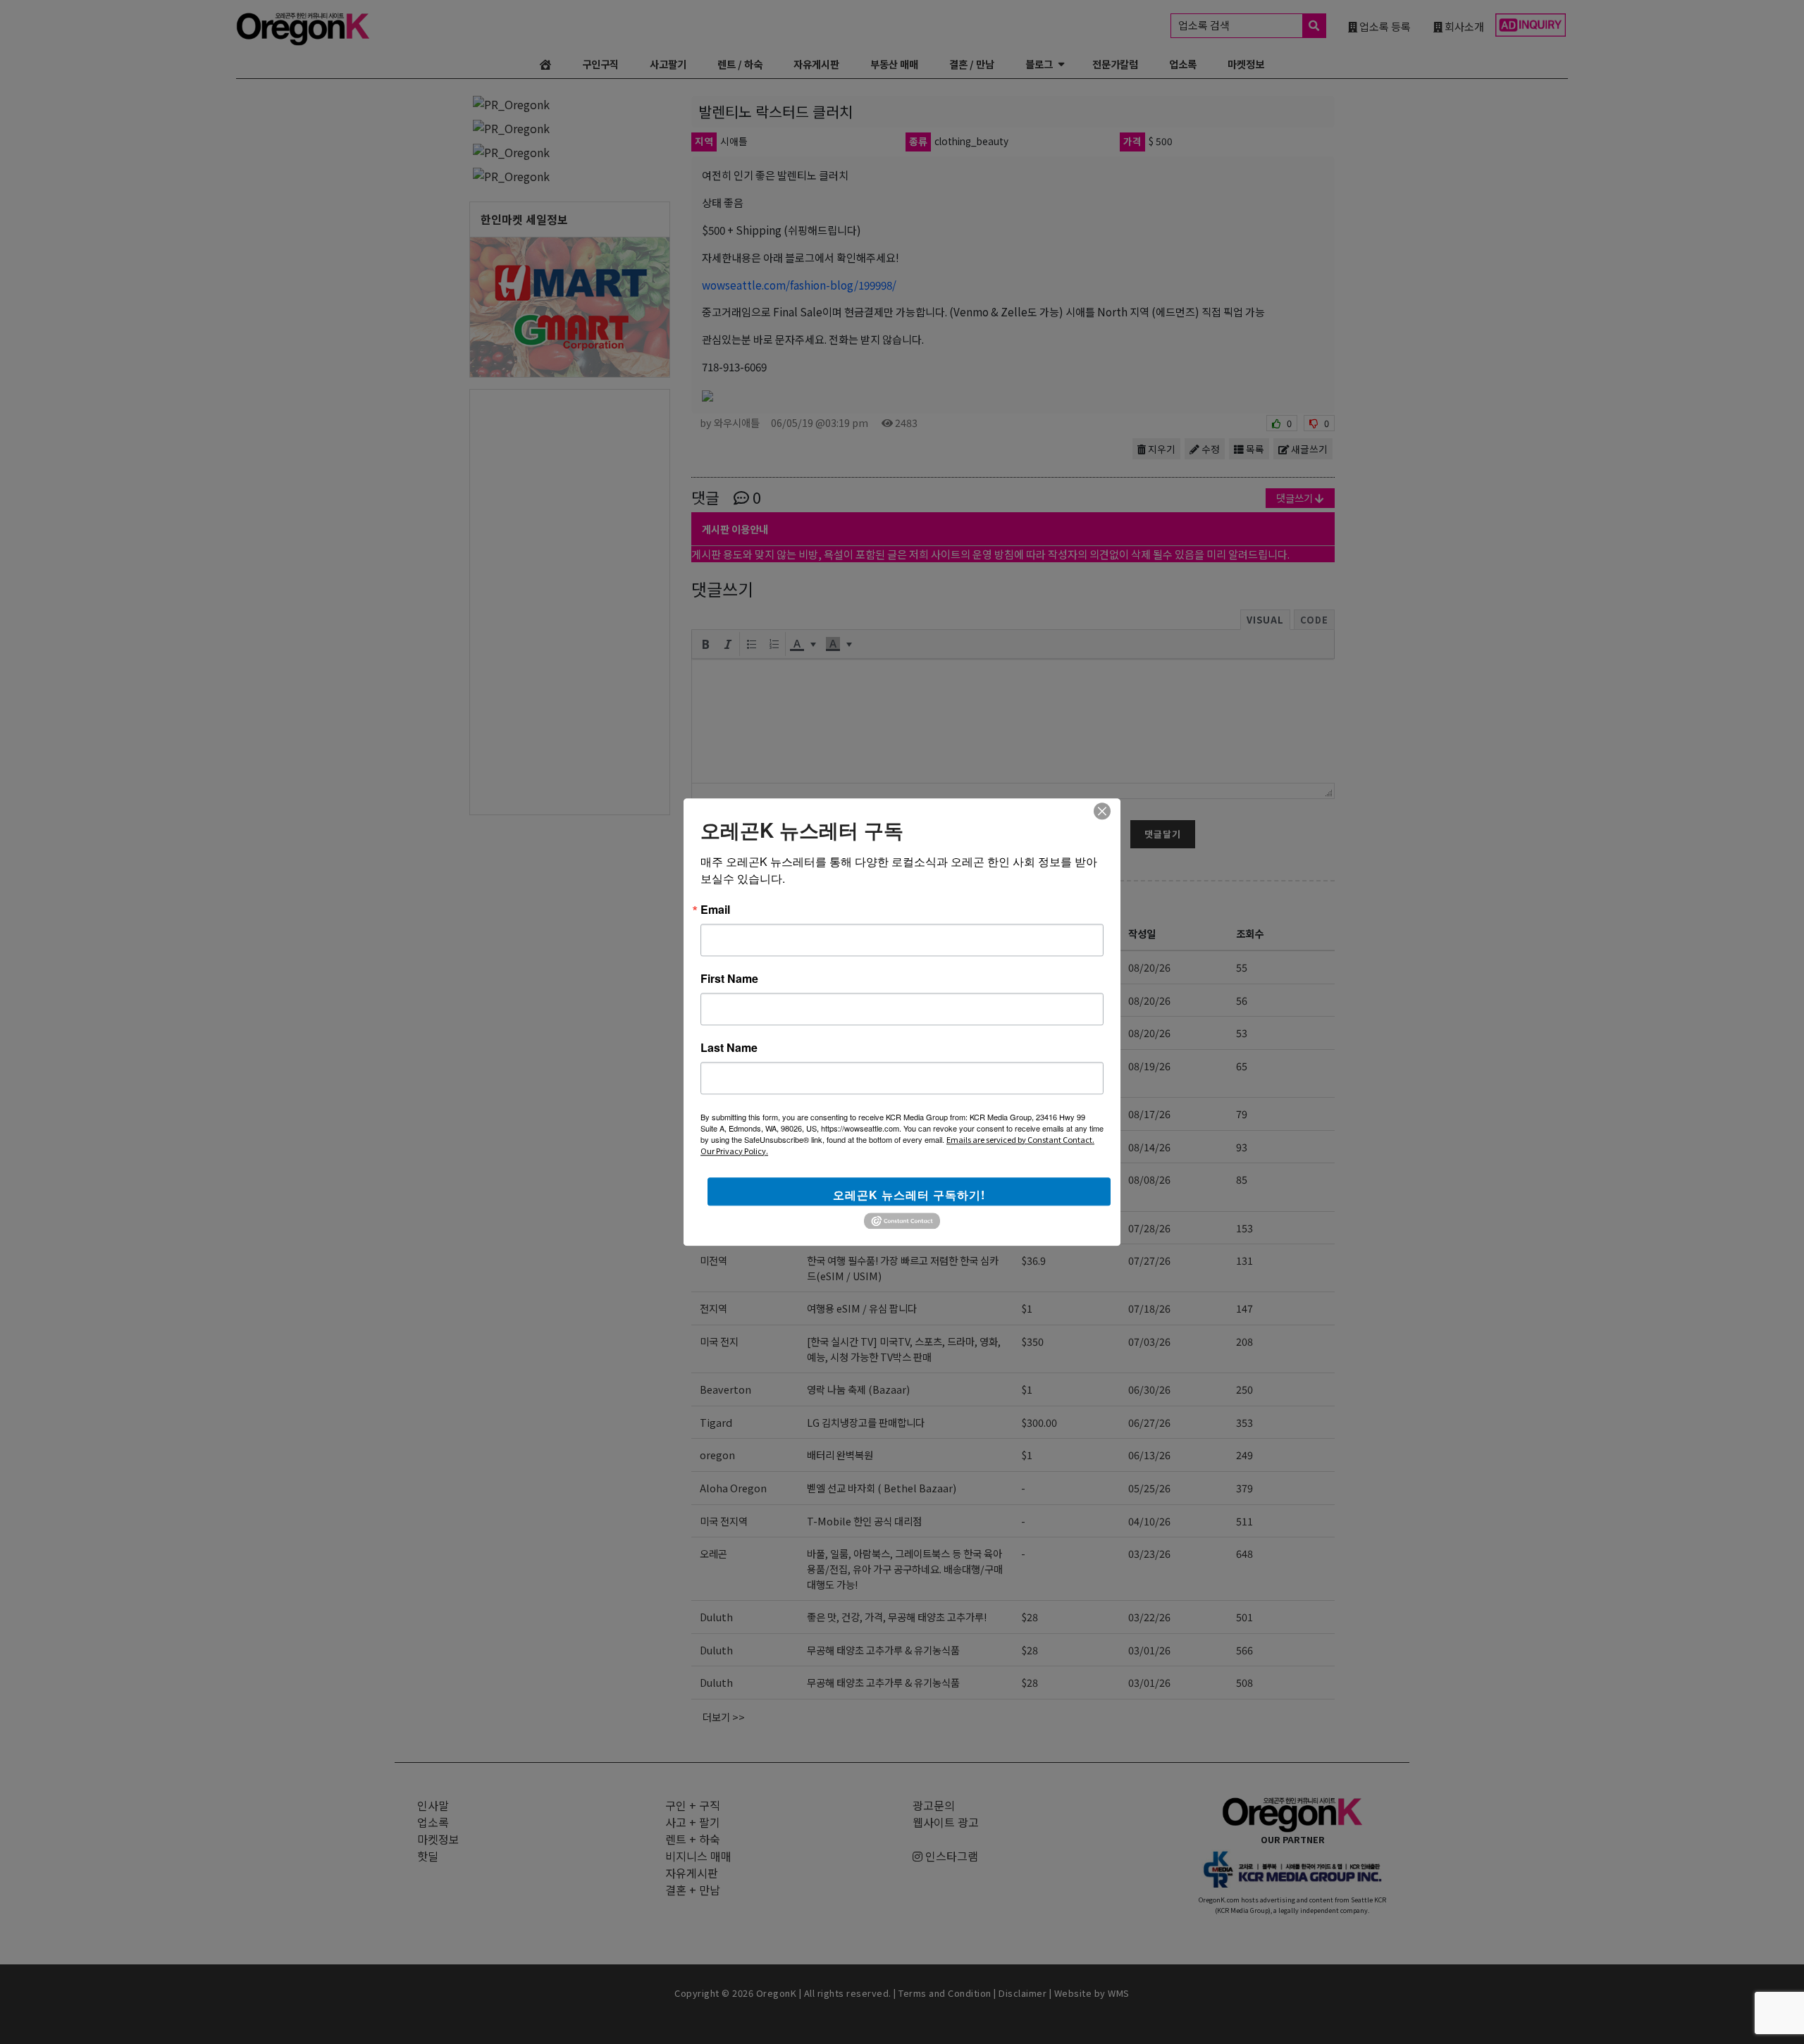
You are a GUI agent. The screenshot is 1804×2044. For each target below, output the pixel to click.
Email (715, 910)
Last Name (729, 1048)
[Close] (1102, 811)
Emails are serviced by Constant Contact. (1020, 1139)
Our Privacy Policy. (734, 1151)
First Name (729, 979)
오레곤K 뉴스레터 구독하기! (909, 1195)
